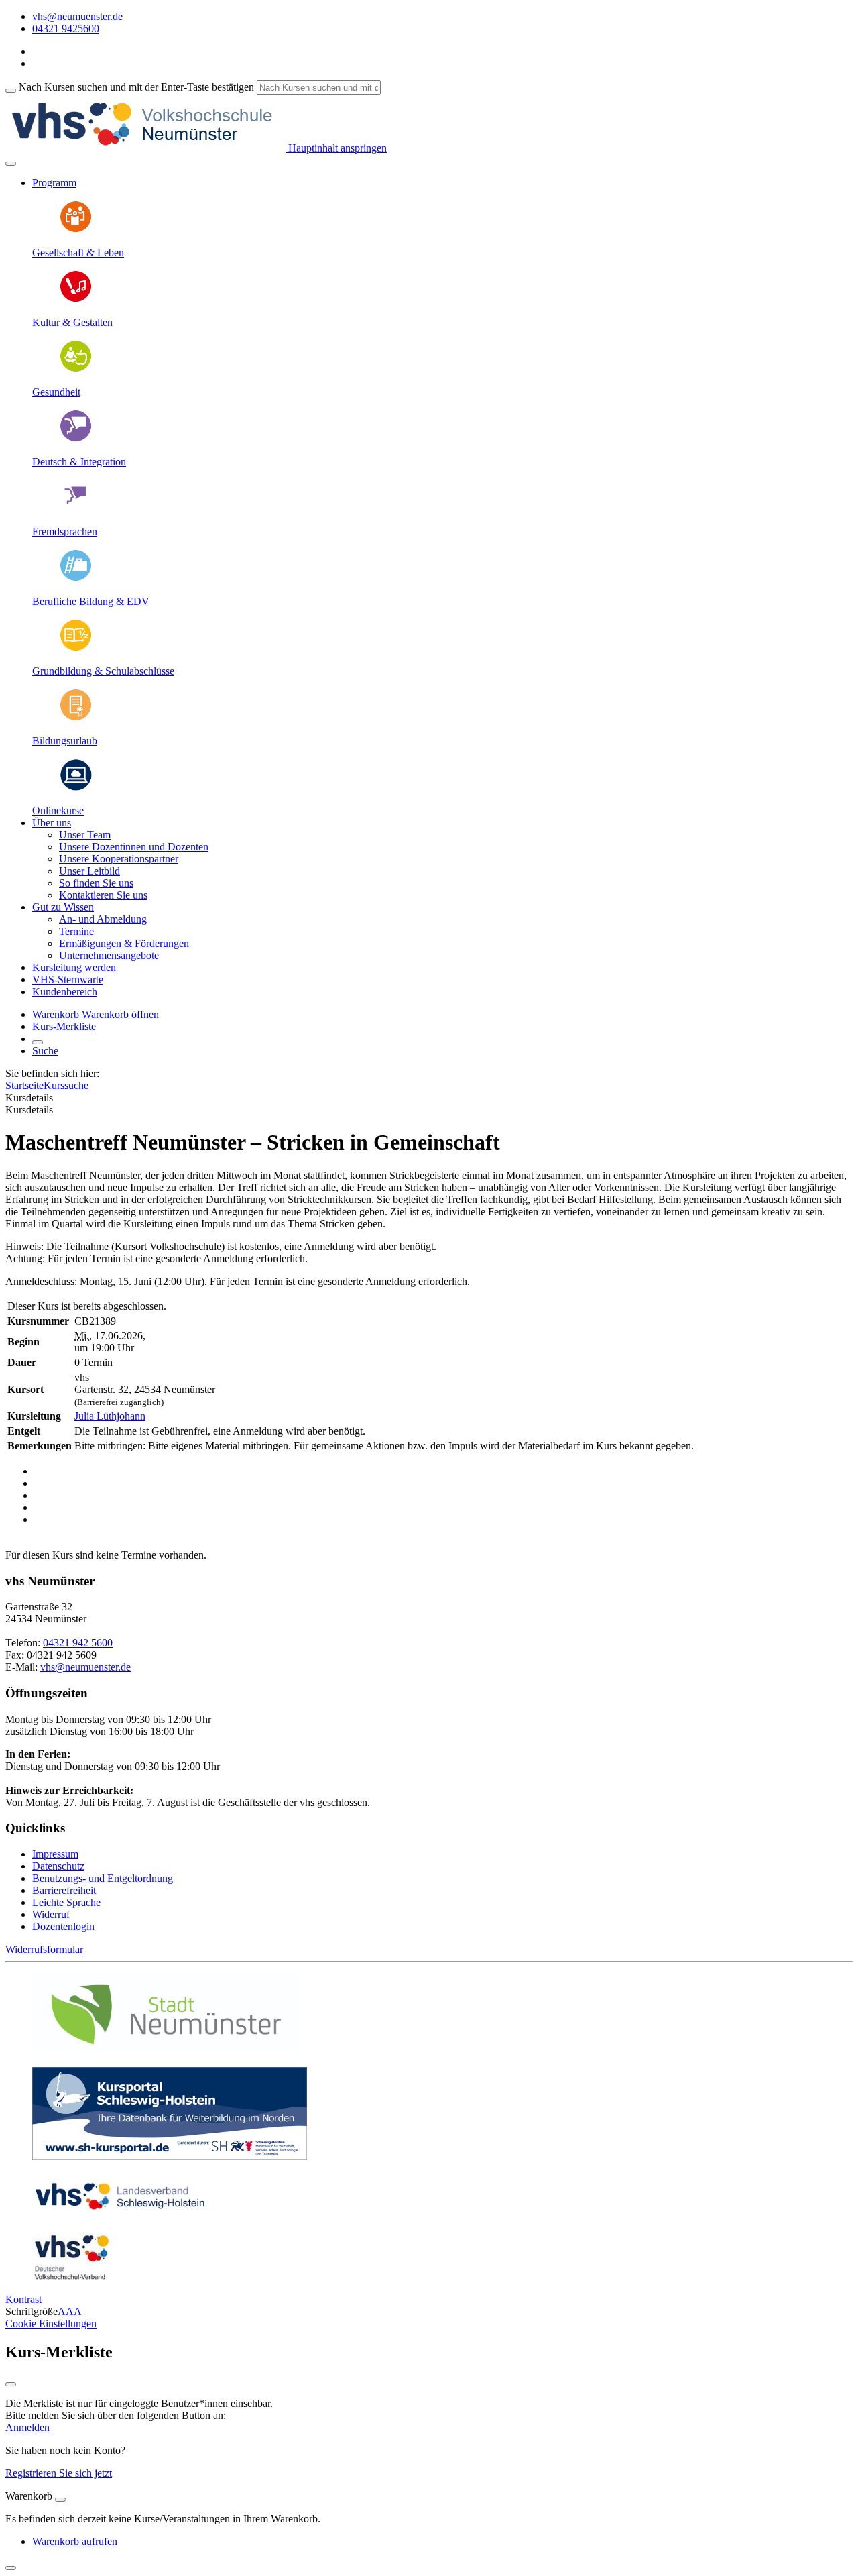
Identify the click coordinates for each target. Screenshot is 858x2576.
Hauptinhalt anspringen (336, 148)
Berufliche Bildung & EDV (91, 601)
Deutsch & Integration (79, 462)
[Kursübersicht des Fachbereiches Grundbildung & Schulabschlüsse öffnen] (76, 648)
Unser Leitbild (89, 871)
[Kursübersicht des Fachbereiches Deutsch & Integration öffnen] (76, 439)
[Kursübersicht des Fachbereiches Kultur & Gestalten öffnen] (76, 299)
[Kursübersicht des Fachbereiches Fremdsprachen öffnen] (76, 509)
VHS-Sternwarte (68, 979)
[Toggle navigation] (11, 164)
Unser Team (85, 835)
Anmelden (27, 2427)
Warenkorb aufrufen (75, 2541)
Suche (45, 1051)
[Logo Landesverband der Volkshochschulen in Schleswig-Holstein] (120, 2216)
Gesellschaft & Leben (78, 253)
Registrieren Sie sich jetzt (59, 2473)
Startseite (24, 1085)
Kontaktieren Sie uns (103, 895)
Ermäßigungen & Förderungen (124, 943)
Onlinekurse (58, 810)
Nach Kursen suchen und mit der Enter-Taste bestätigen (136, 87)
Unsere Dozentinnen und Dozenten (134, 847)
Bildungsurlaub (65, 741)
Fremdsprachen (65, 531)
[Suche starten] (11, 91)
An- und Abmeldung (103, 919)
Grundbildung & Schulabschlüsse (103, 671)
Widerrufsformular (44, 1949)
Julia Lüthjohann (110, 1416)
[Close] (60, 2500)
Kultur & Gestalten (72, 322)
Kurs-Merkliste (64, 1026)
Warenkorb (57, 1014)
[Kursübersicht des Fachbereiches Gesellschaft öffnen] (76, 230)
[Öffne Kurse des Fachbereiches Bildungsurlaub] (76, 718)
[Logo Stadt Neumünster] (166, 2050)
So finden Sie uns (96, 883)
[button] (120, 1014)
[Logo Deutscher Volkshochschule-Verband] (71, 2277)
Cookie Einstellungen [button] (51, 2323)
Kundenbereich (65, 992)
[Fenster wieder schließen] (11, 2384)
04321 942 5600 (78, 1643)
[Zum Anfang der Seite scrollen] (11, 2568)
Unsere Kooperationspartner (119, 859)
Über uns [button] (52, 823)
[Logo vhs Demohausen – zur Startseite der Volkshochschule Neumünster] (145, 148)
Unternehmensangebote (109, 955)
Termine (76, 931)
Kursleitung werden (74, 967)
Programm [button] (54, 183)
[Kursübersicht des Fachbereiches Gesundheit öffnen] (76, 369)
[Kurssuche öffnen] (38, 1042)
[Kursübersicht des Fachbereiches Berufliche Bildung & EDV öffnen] (76, 578)
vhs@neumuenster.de (85, 1667)
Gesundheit (56, 392)
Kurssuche (66, 1085)
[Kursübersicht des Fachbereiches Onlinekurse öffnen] (76, 788)
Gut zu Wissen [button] (63, 907)
